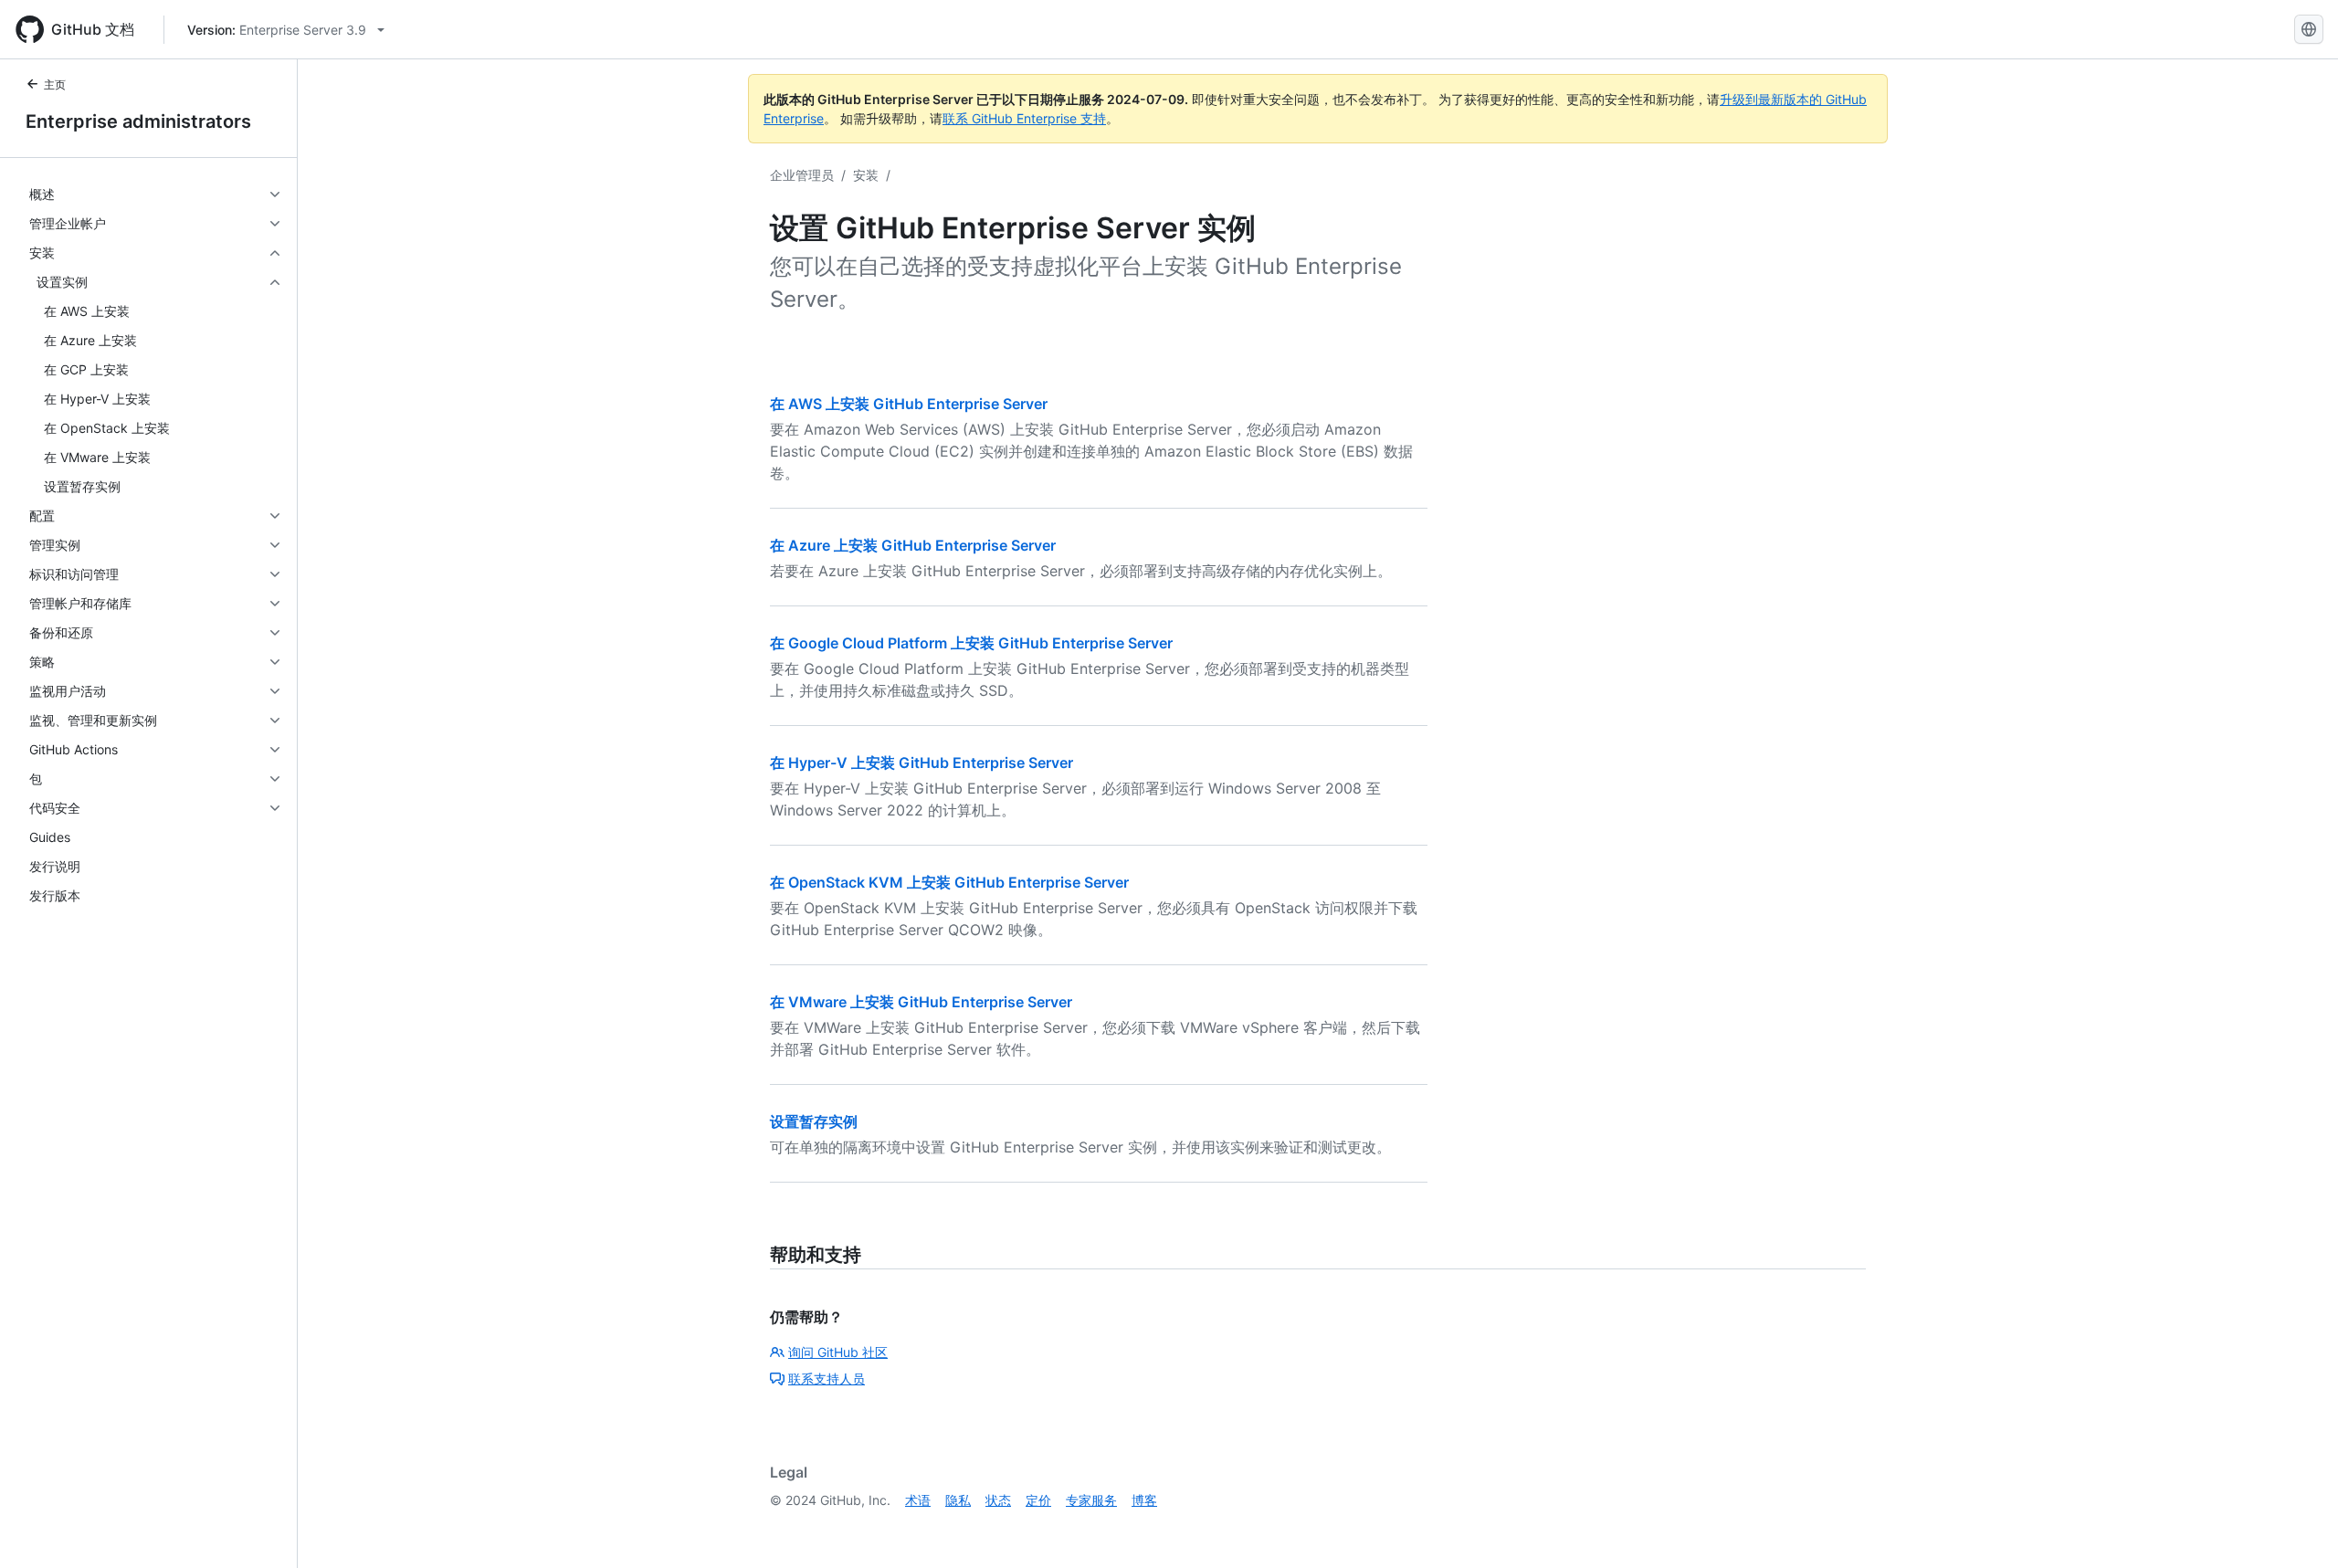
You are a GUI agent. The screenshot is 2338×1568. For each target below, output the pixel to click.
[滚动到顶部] (2298, 1528)
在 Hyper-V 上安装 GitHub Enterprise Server (922, 763)
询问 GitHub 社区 (838, 1352)
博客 (1144, 1500)
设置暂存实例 (814, 1121)
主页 (55, 84)
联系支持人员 (827, 1379)
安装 (866, 175)
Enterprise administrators (138, 121)
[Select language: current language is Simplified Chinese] (2309, 29)
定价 (1038, 1500)
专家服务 (1091, 1500)
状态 (998, 1500)
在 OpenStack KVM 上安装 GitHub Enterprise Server (949, 882)
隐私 (958, 1500)
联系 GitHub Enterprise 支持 (1024, 118)
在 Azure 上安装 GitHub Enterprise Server (913, 545)
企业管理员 (802, 175)
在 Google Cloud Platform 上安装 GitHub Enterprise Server (971, 643)
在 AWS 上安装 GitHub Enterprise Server (909, 404)
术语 (918, 1500)
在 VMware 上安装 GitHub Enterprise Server (921, 1002)
